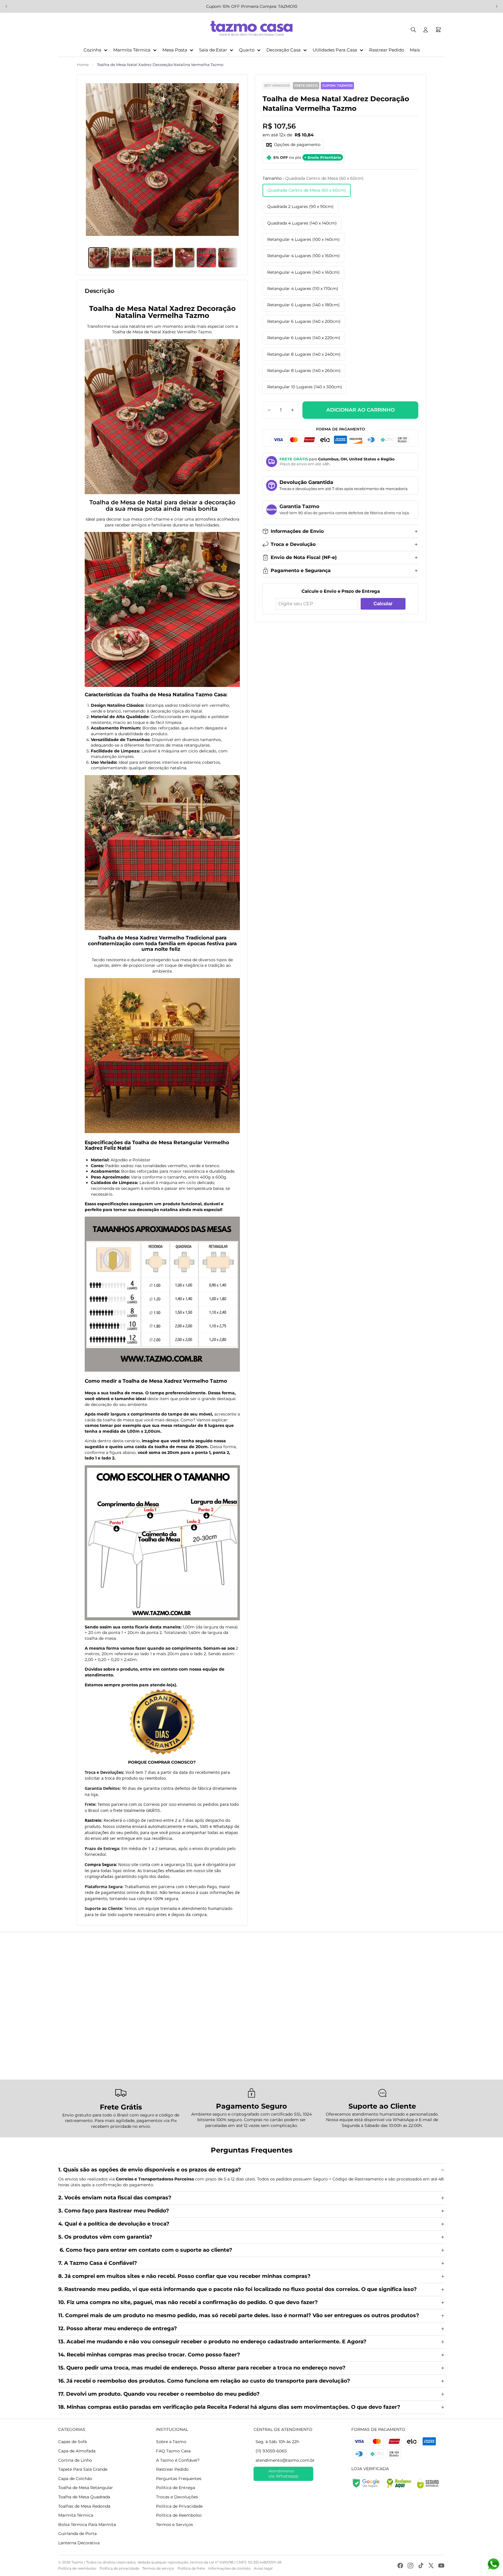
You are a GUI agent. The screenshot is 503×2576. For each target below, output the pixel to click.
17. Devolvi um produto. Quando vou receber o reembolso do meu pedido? (159, 2394)
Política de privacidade (119, 2568)
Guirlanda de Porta (77, 2534)
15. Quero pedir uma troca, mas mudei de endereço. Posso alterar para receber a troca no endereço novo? (202, 2368)
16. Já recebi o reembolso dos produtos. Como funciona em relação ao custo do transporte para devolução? (204, 2381)
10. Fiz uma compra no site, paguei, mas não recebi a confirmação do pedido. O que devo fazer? (188, 2302)
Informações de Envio (297, 531)
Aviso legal (263, 2568)
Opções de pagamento (297, 145)
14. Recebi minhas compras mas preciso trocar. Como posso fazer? (149, 2355)
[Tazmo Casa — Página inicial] (252, 30)
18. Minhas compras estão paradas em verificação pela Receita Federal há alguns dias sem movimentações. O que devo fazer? (229, 2407)
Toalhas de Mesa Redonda (84, 2506)
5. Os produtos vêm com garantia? (105, 2237)
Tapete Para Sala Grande (83, 2469)
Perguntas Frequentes (179, 2479)
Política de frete (191, 2568)
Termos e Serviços (175, 2525)
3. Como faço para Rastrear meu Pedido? (114, 2211)
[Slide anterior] (6, 6)
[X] (431, 2566)
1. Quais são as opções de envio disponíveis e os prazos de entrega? (150, 2170)
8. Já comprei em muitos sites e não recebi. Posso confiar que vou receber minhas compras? (184, 2276)
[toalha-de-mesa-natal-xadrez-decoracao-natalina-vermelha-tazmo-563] (162, 417)
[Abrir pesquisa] (413, 30)
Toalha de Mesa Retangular (86, 2488)
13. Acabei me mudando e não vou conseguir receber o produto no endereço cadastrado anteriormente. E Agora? (212, 2342)
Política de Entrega (176, 2488)
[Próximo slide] (497, 6)
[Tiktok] (421, 2566)
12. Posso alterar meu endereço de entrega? (118, 2328)
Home (83, 65)
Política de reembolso (77, 2568)
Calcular (383, 604)
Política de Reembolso (179, 2515)
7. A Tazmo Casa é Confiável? (98, 2263)
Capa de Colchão (75, 2479)
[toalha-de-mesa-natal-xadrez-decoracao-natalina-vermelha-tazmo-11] (162, 1056)
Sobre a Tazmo (171, 2442)
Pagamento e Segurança (301, 570)
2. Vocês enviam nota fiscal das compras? (115, 2198)
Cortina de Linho (75, 2460)
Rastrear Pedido (172, 2469)
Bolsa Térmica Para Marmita (87, 2525)
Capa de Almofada (77, 2451)
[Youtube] (441, 2566)
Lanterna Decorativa (79, 2543)
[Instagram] (410, 2566)
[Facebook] (400, 2566)
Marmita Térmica (76, 2515)
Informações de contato (229, 2568)
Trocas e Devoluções (177, 2497)
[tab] (99, 258)
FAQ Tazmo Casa (173, 2451)
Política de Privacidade (179, 2506)
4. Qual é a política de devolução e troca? (114, 2224)
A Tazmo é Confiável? (178, 2460)
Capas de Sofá (72, 2442)
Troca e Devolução (293, 544)
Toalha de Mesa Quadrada (84, 2497)
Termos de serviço (158, 2568)
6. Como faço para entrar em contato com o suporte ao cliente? (145, 2250)
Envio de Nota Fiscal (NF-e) (304, 557)
